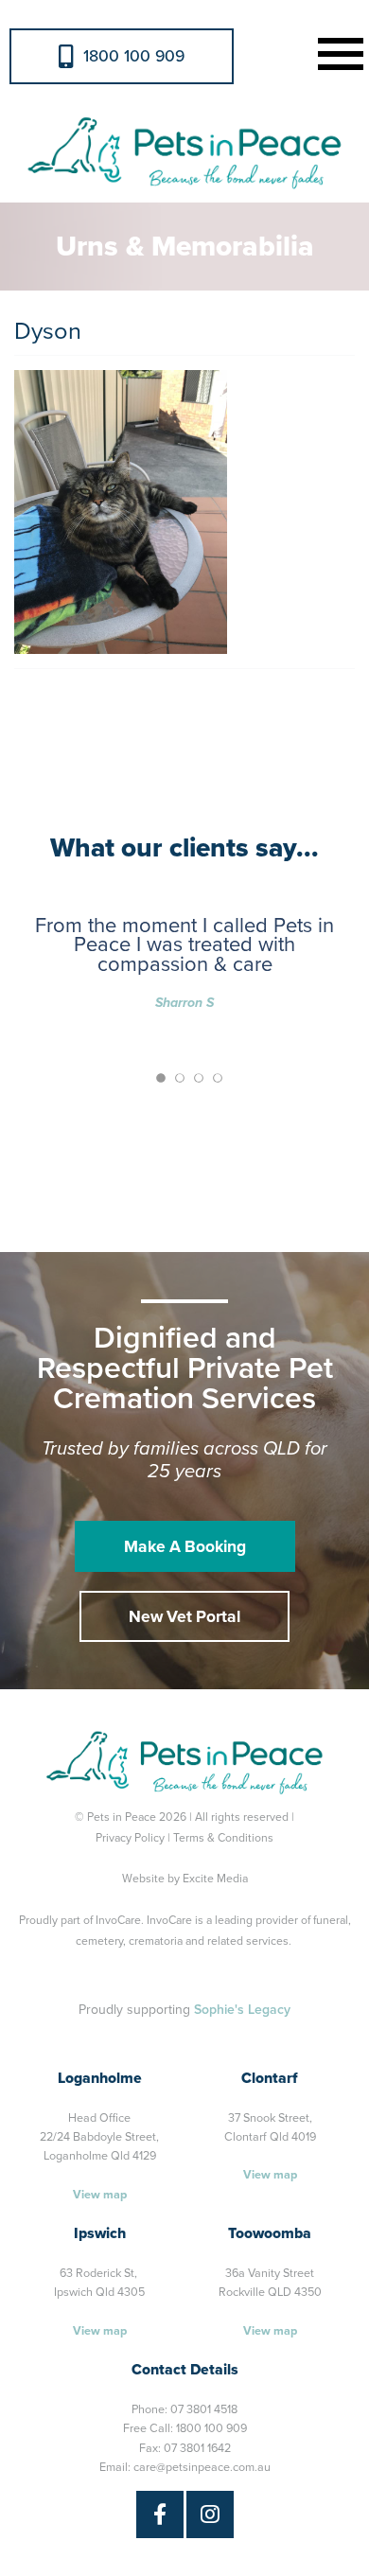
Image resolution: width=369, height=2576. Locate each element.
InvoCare (118, 1920)
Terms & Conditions (223, 1838)
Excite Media (215, 1879)
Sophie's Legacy (242, 2010)
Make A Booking (185, 1547)
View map (100, 2195)
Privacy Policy (130, 1838)
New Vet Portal (184, 1617)
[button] (337, 52)
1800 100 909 (134, 56)
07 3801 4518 (204, 2409)
